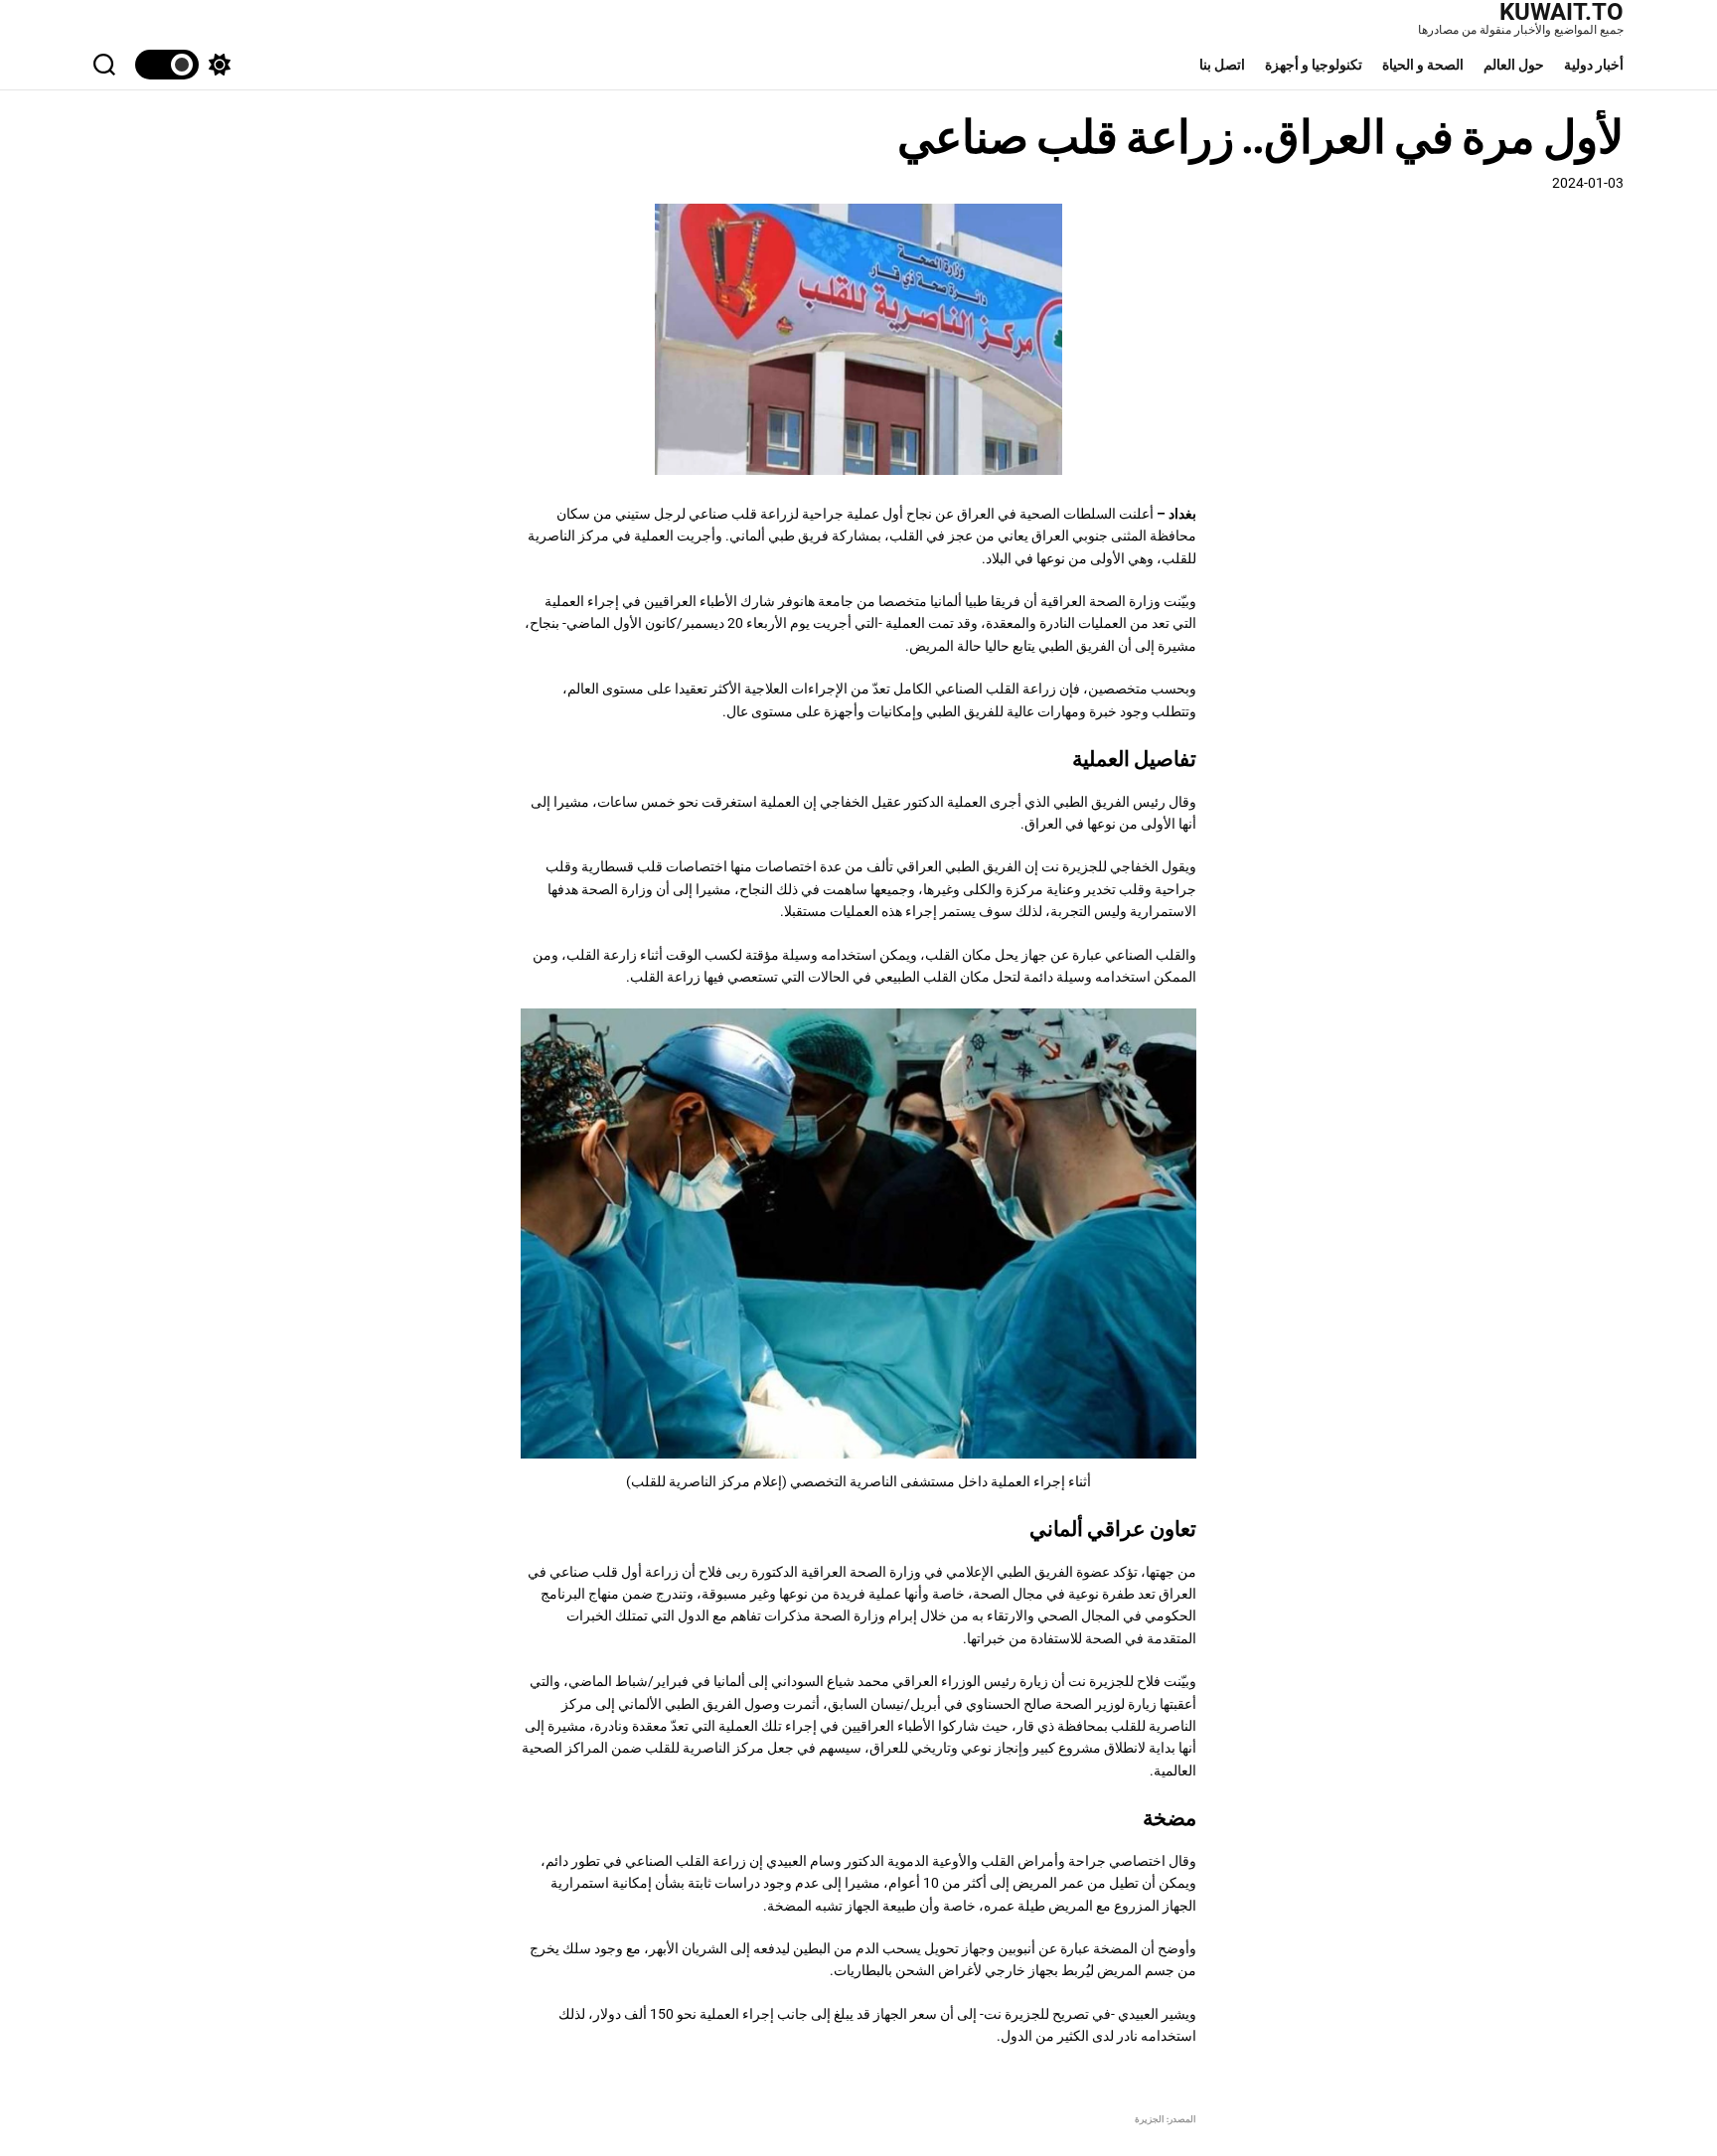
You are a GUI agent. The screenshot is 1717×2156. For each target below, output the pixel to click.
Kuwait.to (1561, 12)
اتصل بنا (1222, 65)
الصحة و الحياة (1423, 65)
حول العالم (1514, 65)
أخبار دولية (1594, 65)
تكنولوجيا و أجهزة (1314, 65)
